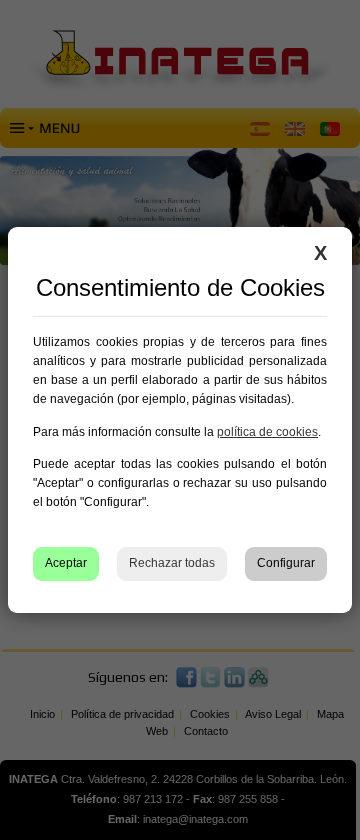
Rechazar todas (172, 563)
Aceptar (66, 563)
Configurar (286, 563)
